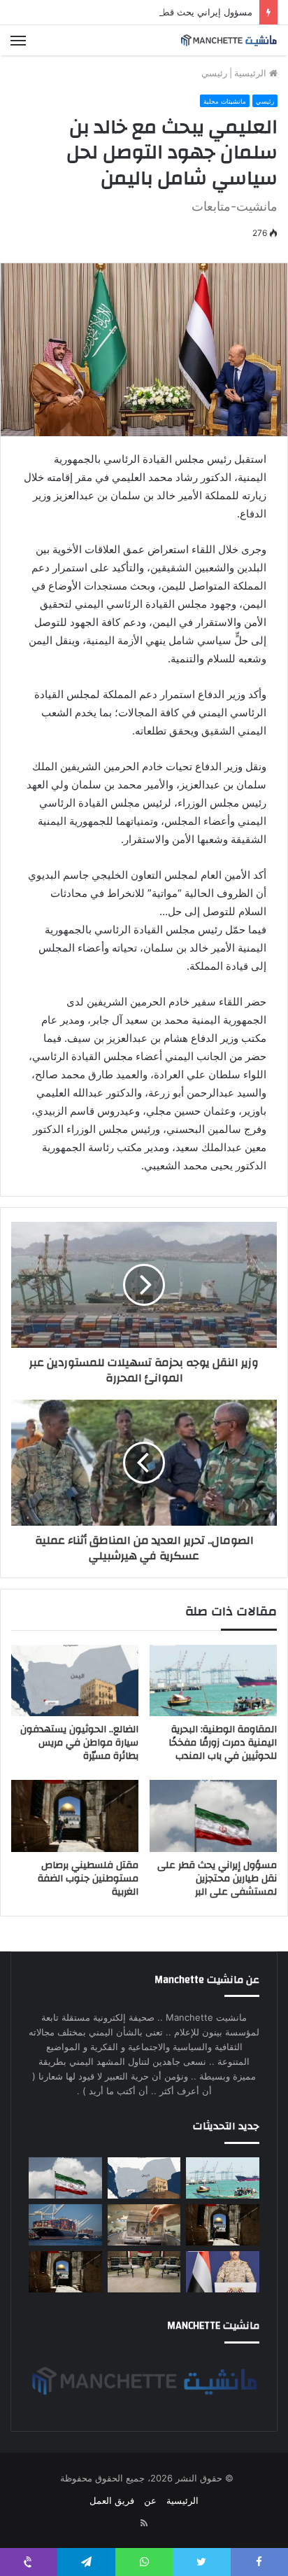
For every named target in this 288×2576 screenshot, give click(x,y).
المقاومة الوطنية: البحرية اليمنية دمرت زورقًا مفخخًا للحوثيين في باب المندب (223, 1743)
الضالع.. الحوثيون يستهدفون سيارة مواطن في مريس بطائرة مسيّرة (79, 1743)
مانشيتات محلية (225, 101)
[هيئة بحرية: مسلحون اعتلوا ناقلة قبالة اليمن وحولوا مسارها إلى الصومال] (65, 2225)
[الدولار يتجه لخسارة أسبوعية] (144, 2225)
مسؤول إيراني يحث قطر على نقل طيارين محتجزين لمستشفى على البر (217, 1879)
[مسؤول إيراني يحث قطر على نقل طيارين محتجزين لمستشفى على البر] (213, 1816)
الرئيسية (252, 73)
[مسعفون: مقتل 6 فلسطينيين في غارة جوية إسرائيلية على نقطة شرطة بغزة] (65, 2272)
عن (150, 2500)
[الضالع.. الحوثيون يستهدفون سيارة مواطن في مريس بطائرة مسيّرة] (75, 1681)
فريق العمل (112, 2500)
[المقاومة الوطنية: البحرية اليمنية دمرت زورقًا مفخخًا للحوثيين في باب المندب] (213, 1681)
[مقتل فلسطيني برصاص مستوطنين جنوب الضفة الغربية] (75, 1816)
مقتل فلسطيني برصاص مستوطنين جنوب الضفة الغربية (88, 1879)
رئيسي (214, 73)
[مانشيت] (229, 40)
